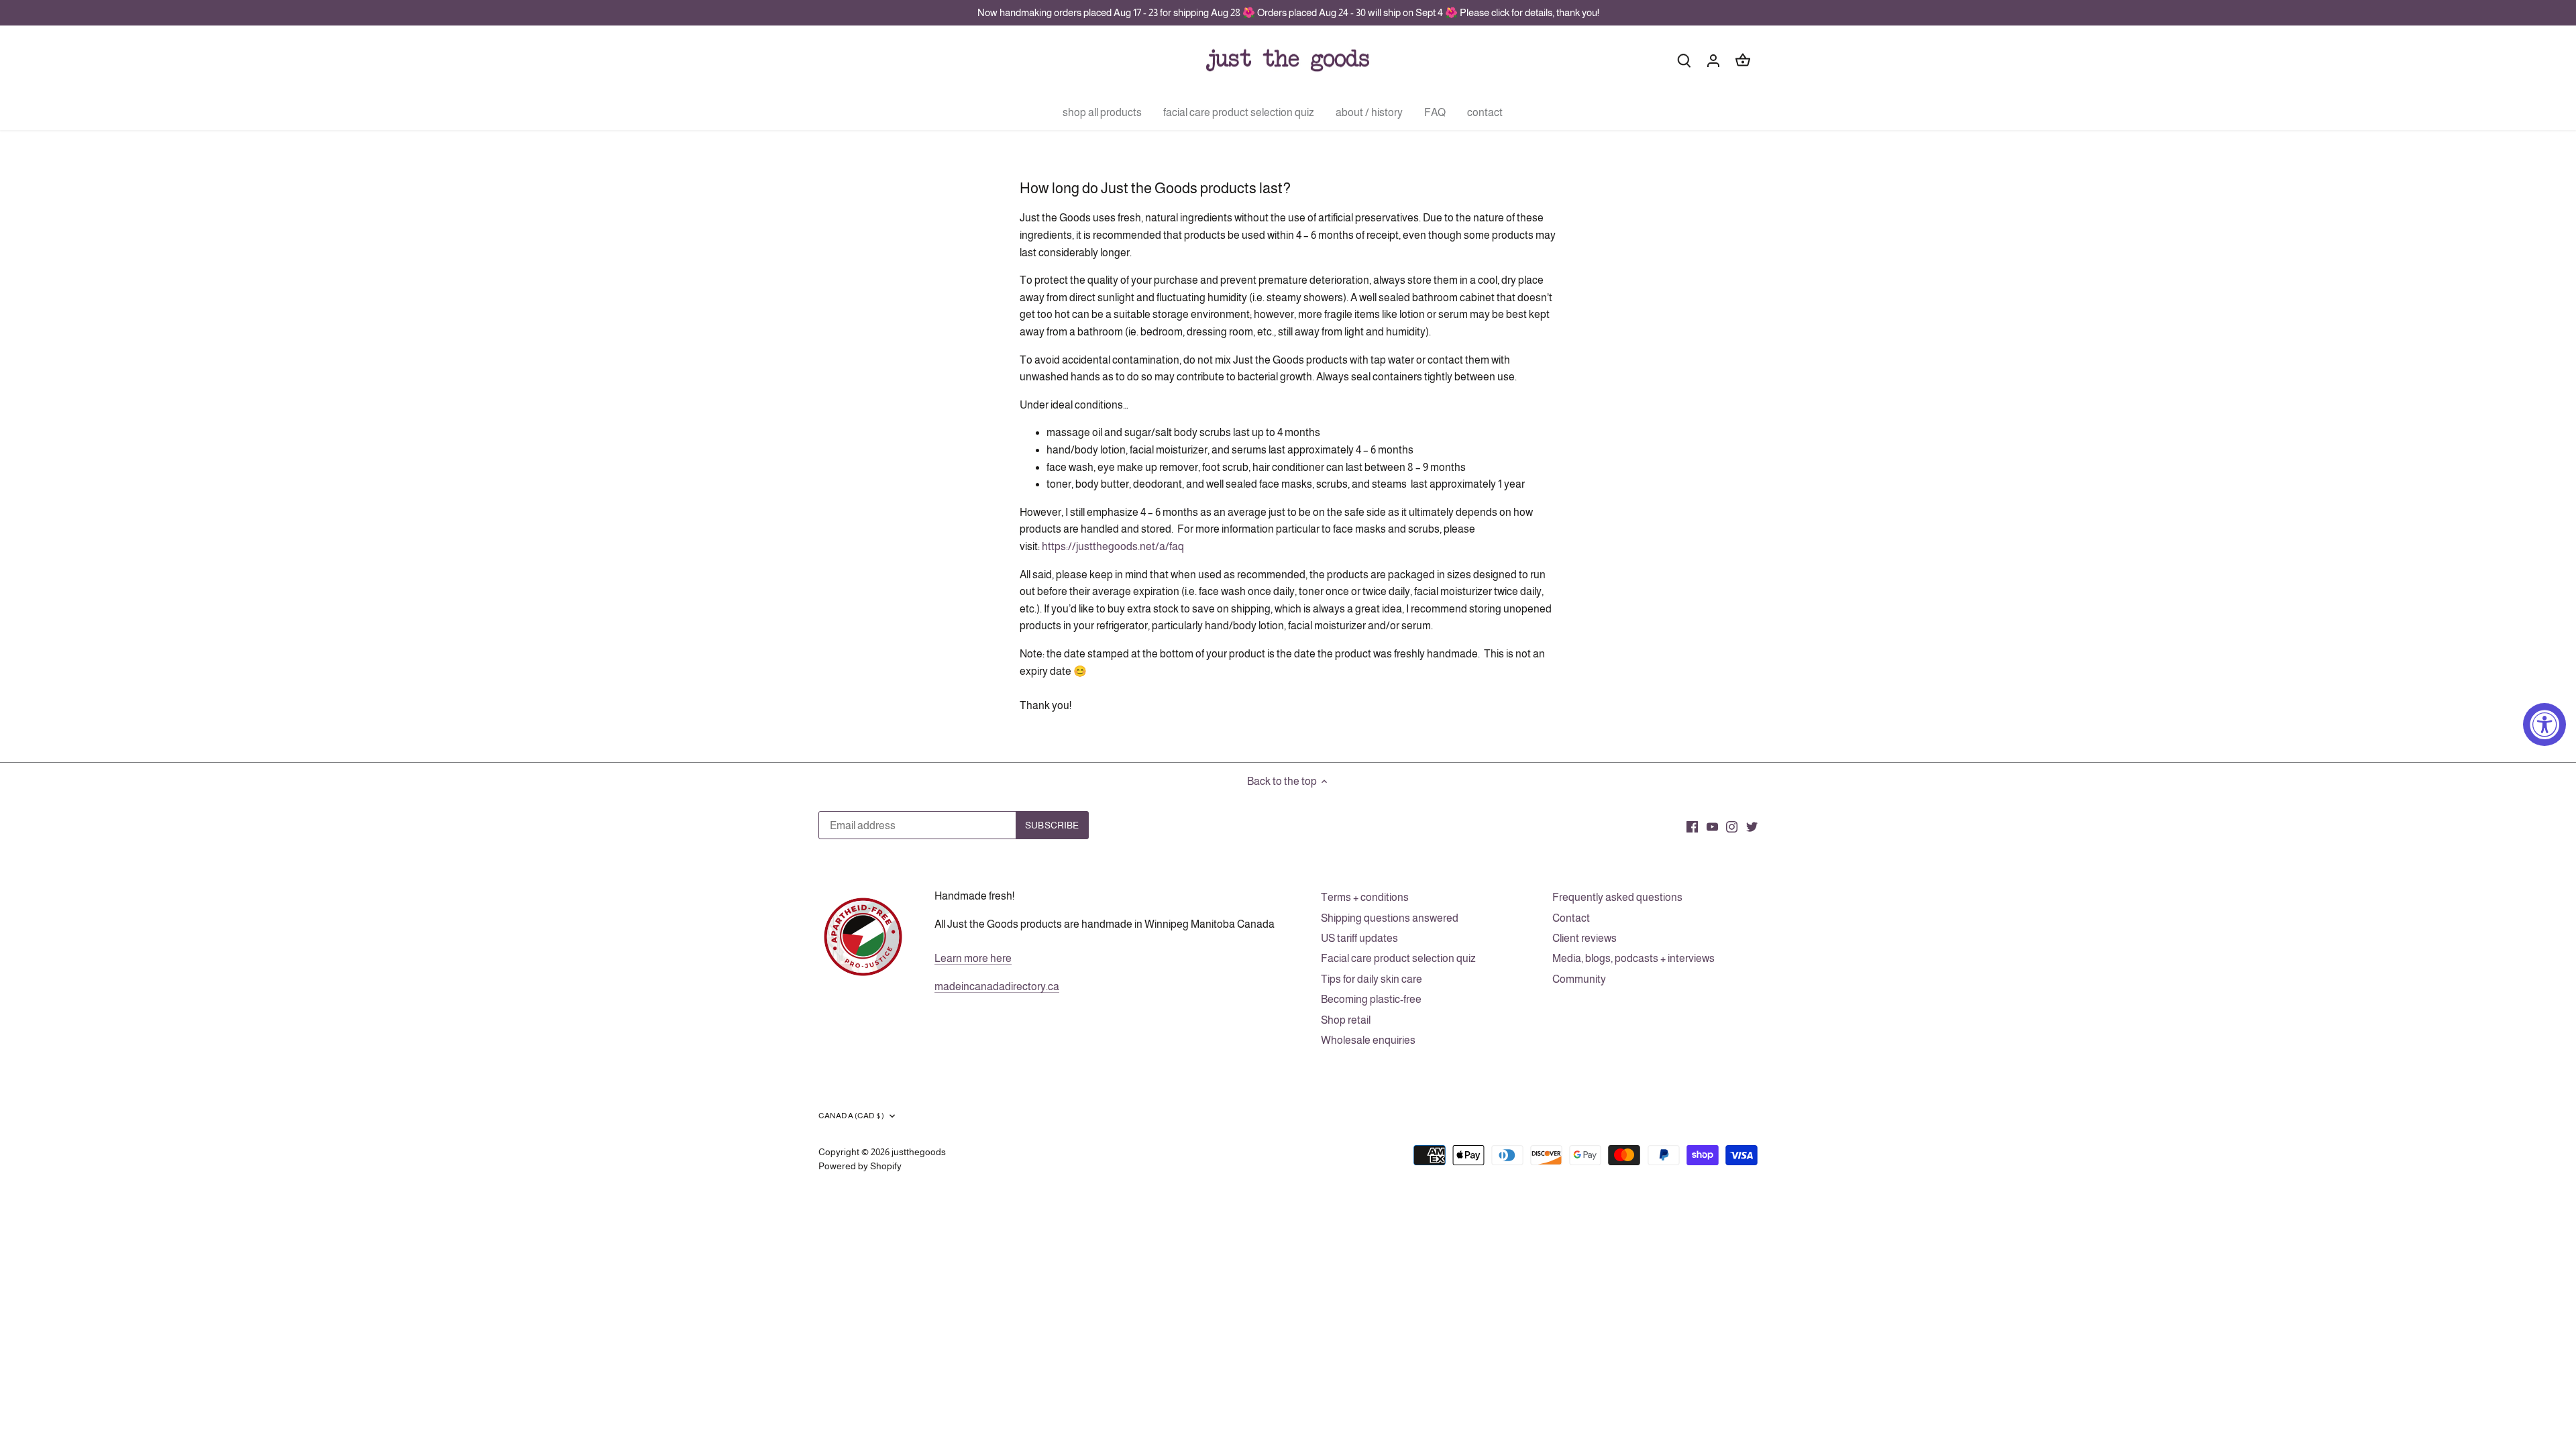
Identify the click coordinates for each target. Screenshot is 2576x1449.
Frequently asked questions (1617, 897)
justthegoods (919, 1152)
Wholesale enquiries (1368, 1040)
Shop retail (1346, 1020)
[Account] (1713, 60)
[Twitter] (1752, 826)
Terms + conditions (1365, 897)
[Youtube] (1712, 826)
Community (1579, 979)
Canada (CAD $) (851, 1116)
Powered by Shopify (860, 1166)
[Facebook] (1692, 826)
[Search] (1684, 60)
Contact (1571, 918)
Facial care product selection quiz (1398, 958)
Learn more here (973, 958)
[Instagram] (1732, 826)
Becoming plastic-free (1371, 999)
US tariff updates (1359, 938)
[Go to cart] (1743, 60)
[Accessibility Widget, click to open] (2544, 724)
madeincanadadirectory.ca (997, 986)
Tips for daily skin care (1372, 979)
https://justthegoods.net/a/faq (1113, 546)
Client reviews (1585, 938)
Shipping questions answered (1390, 918)
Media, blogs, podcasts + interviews (1633, 958)
